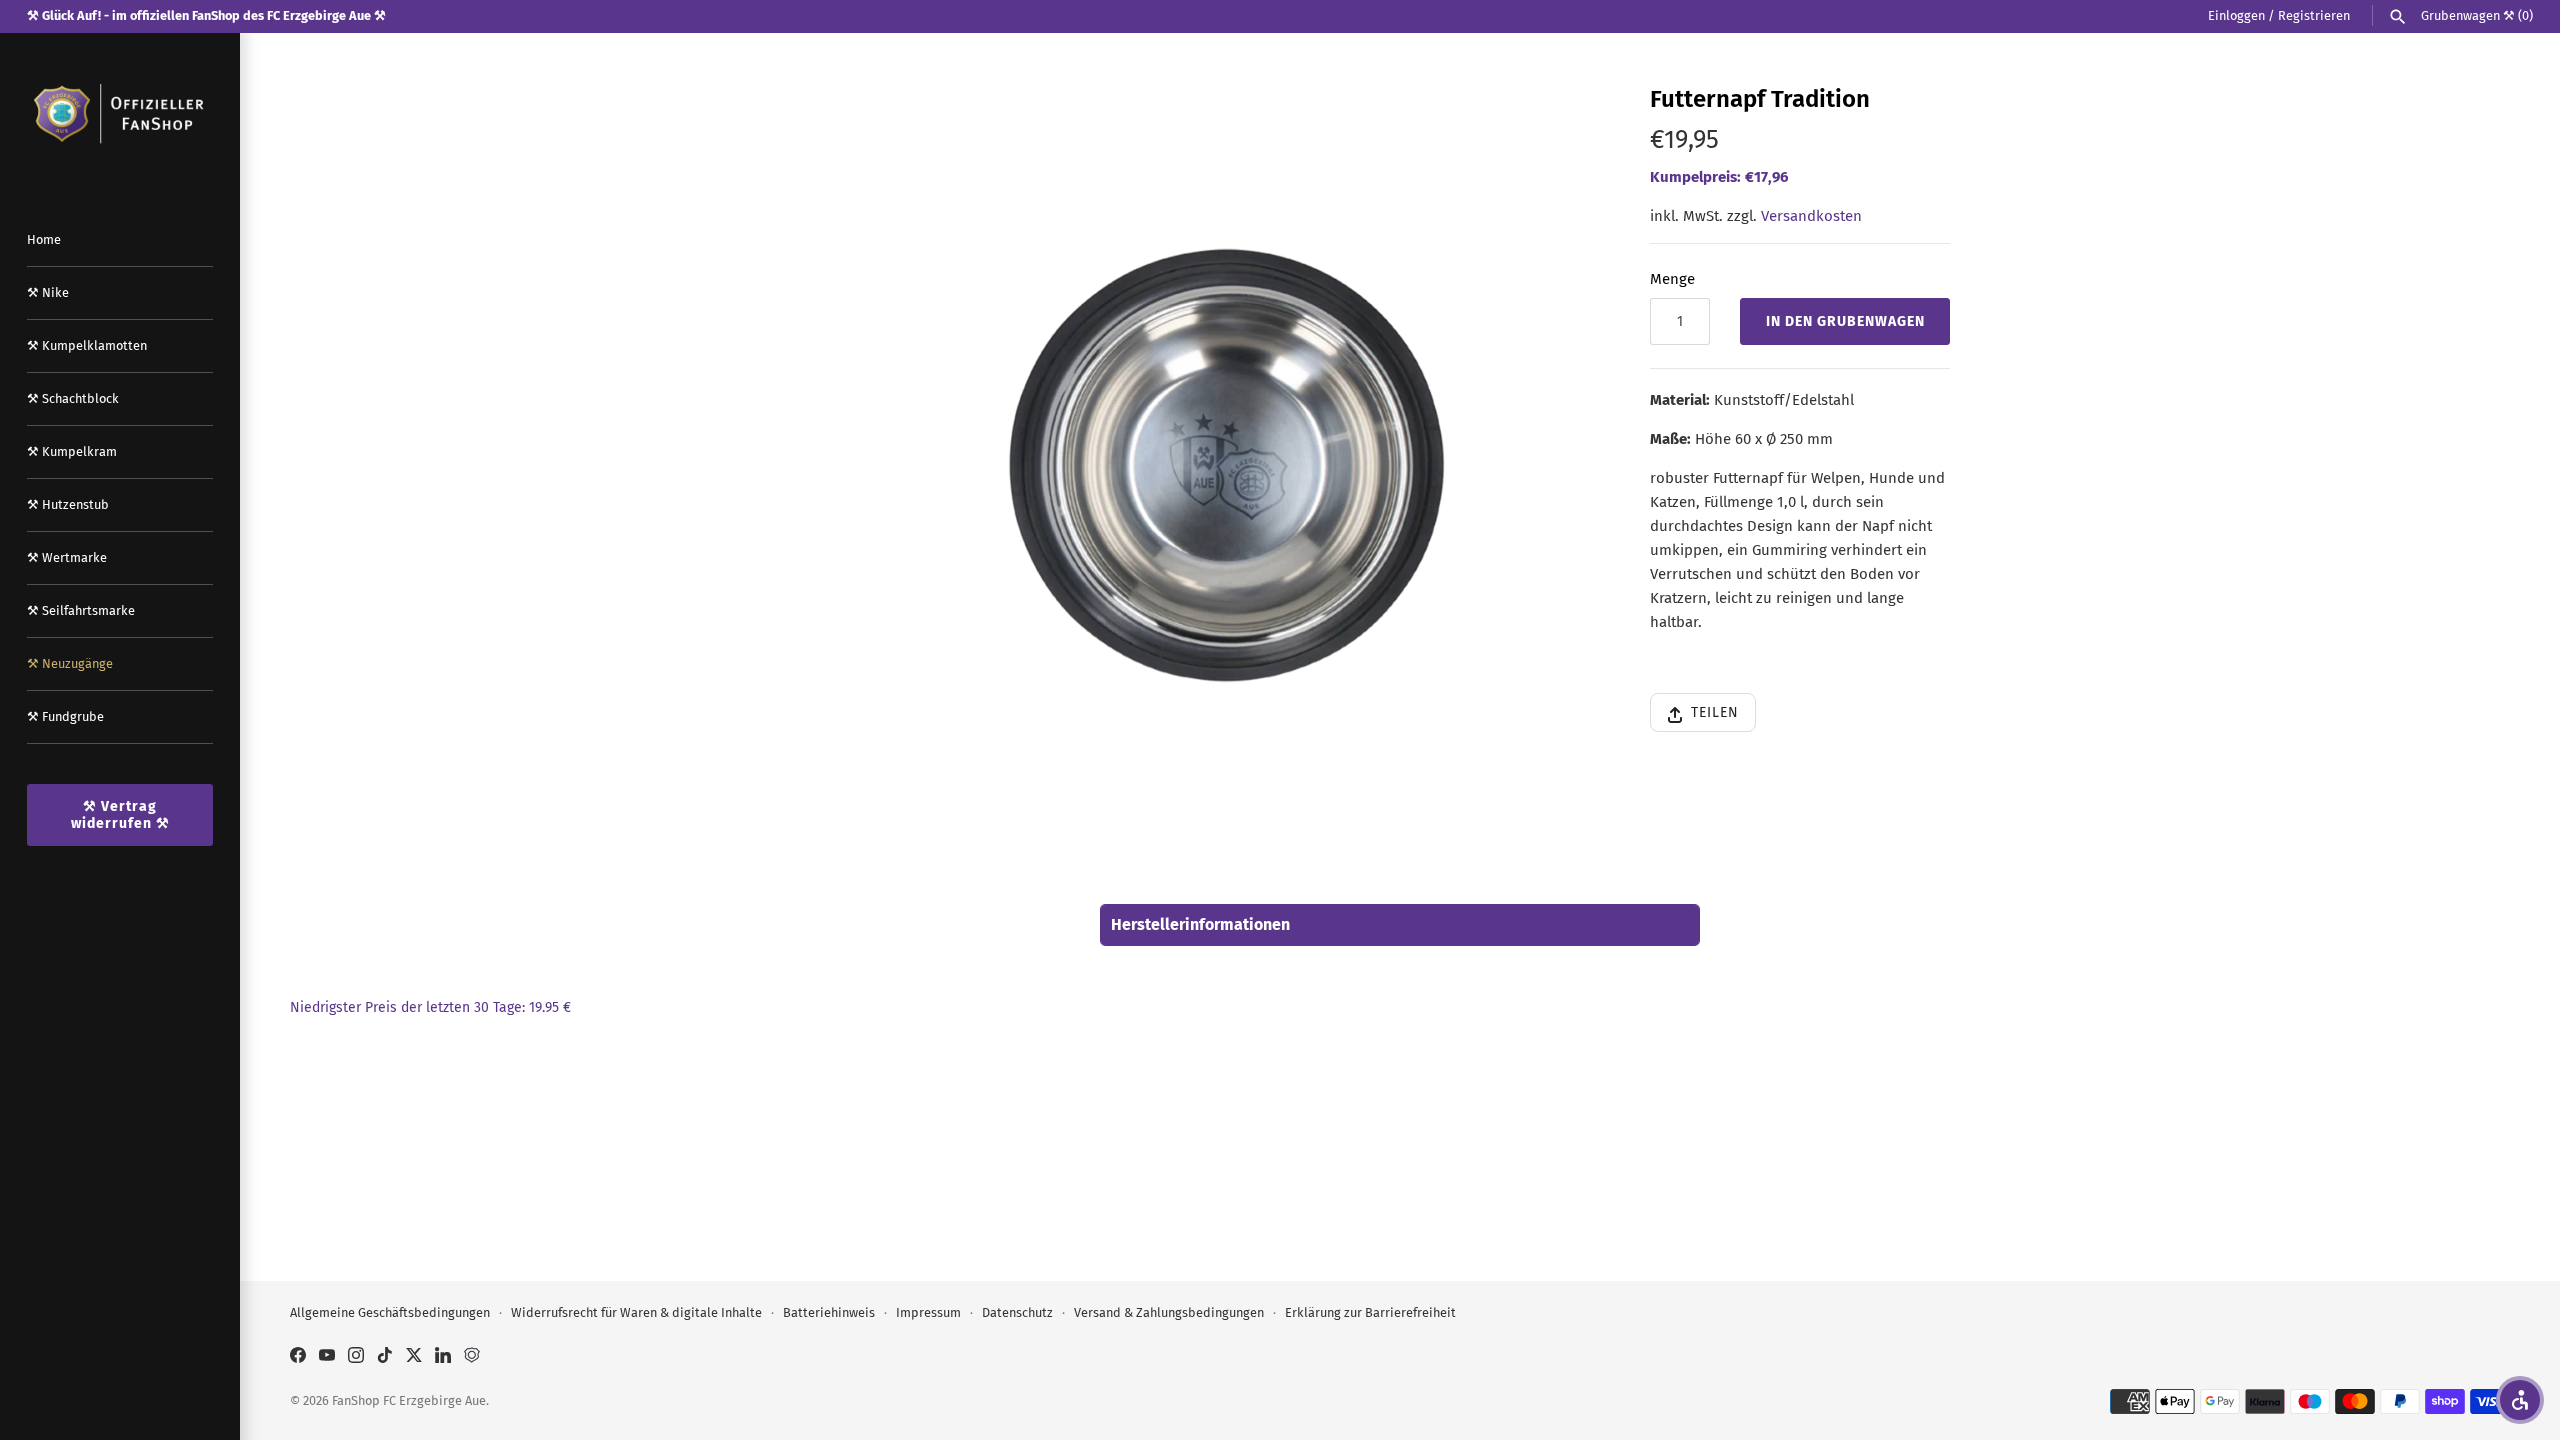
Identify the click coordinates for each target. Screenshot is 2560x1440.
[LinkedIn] (443, 1357)
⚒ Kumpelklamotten (87, 345)
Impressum (928, 1312)
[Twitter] (414, 1357)
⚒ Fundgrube (65, 716)
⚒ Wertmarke (67, 557)
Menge (1672, 279)
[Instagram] (356, 1357)
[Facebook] (298, 1357)
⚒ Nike (48, 292)
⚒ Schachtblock (73, 398)
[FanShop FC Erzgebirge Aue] (120, 114)
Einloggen (2236, 15)
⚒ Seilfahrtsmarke (81, 610)
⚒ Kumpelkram (72, 451)
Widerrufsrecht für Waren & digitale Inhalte (636, 1312)
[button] (2520, 1400)
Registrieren (2314, 15)
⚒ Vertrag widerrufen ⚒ (120, 815)
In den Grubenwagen (1845, 321)
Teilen (1715, 712)
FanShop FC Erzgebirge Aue (409, 1400)
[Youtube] (327, 1357)
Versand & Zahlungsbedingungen (1169, 1312)
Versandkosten (1811, 216)
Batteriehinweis (829, 1312)
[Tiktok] (385, 1357)
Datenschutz (1017, 1312)
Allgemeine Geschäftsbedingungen (390, 1312)
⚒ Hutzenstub (68, 504)
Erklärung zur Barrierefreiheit (1370, 1312)
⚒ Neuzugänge (70, 663)
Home (44, 239)
